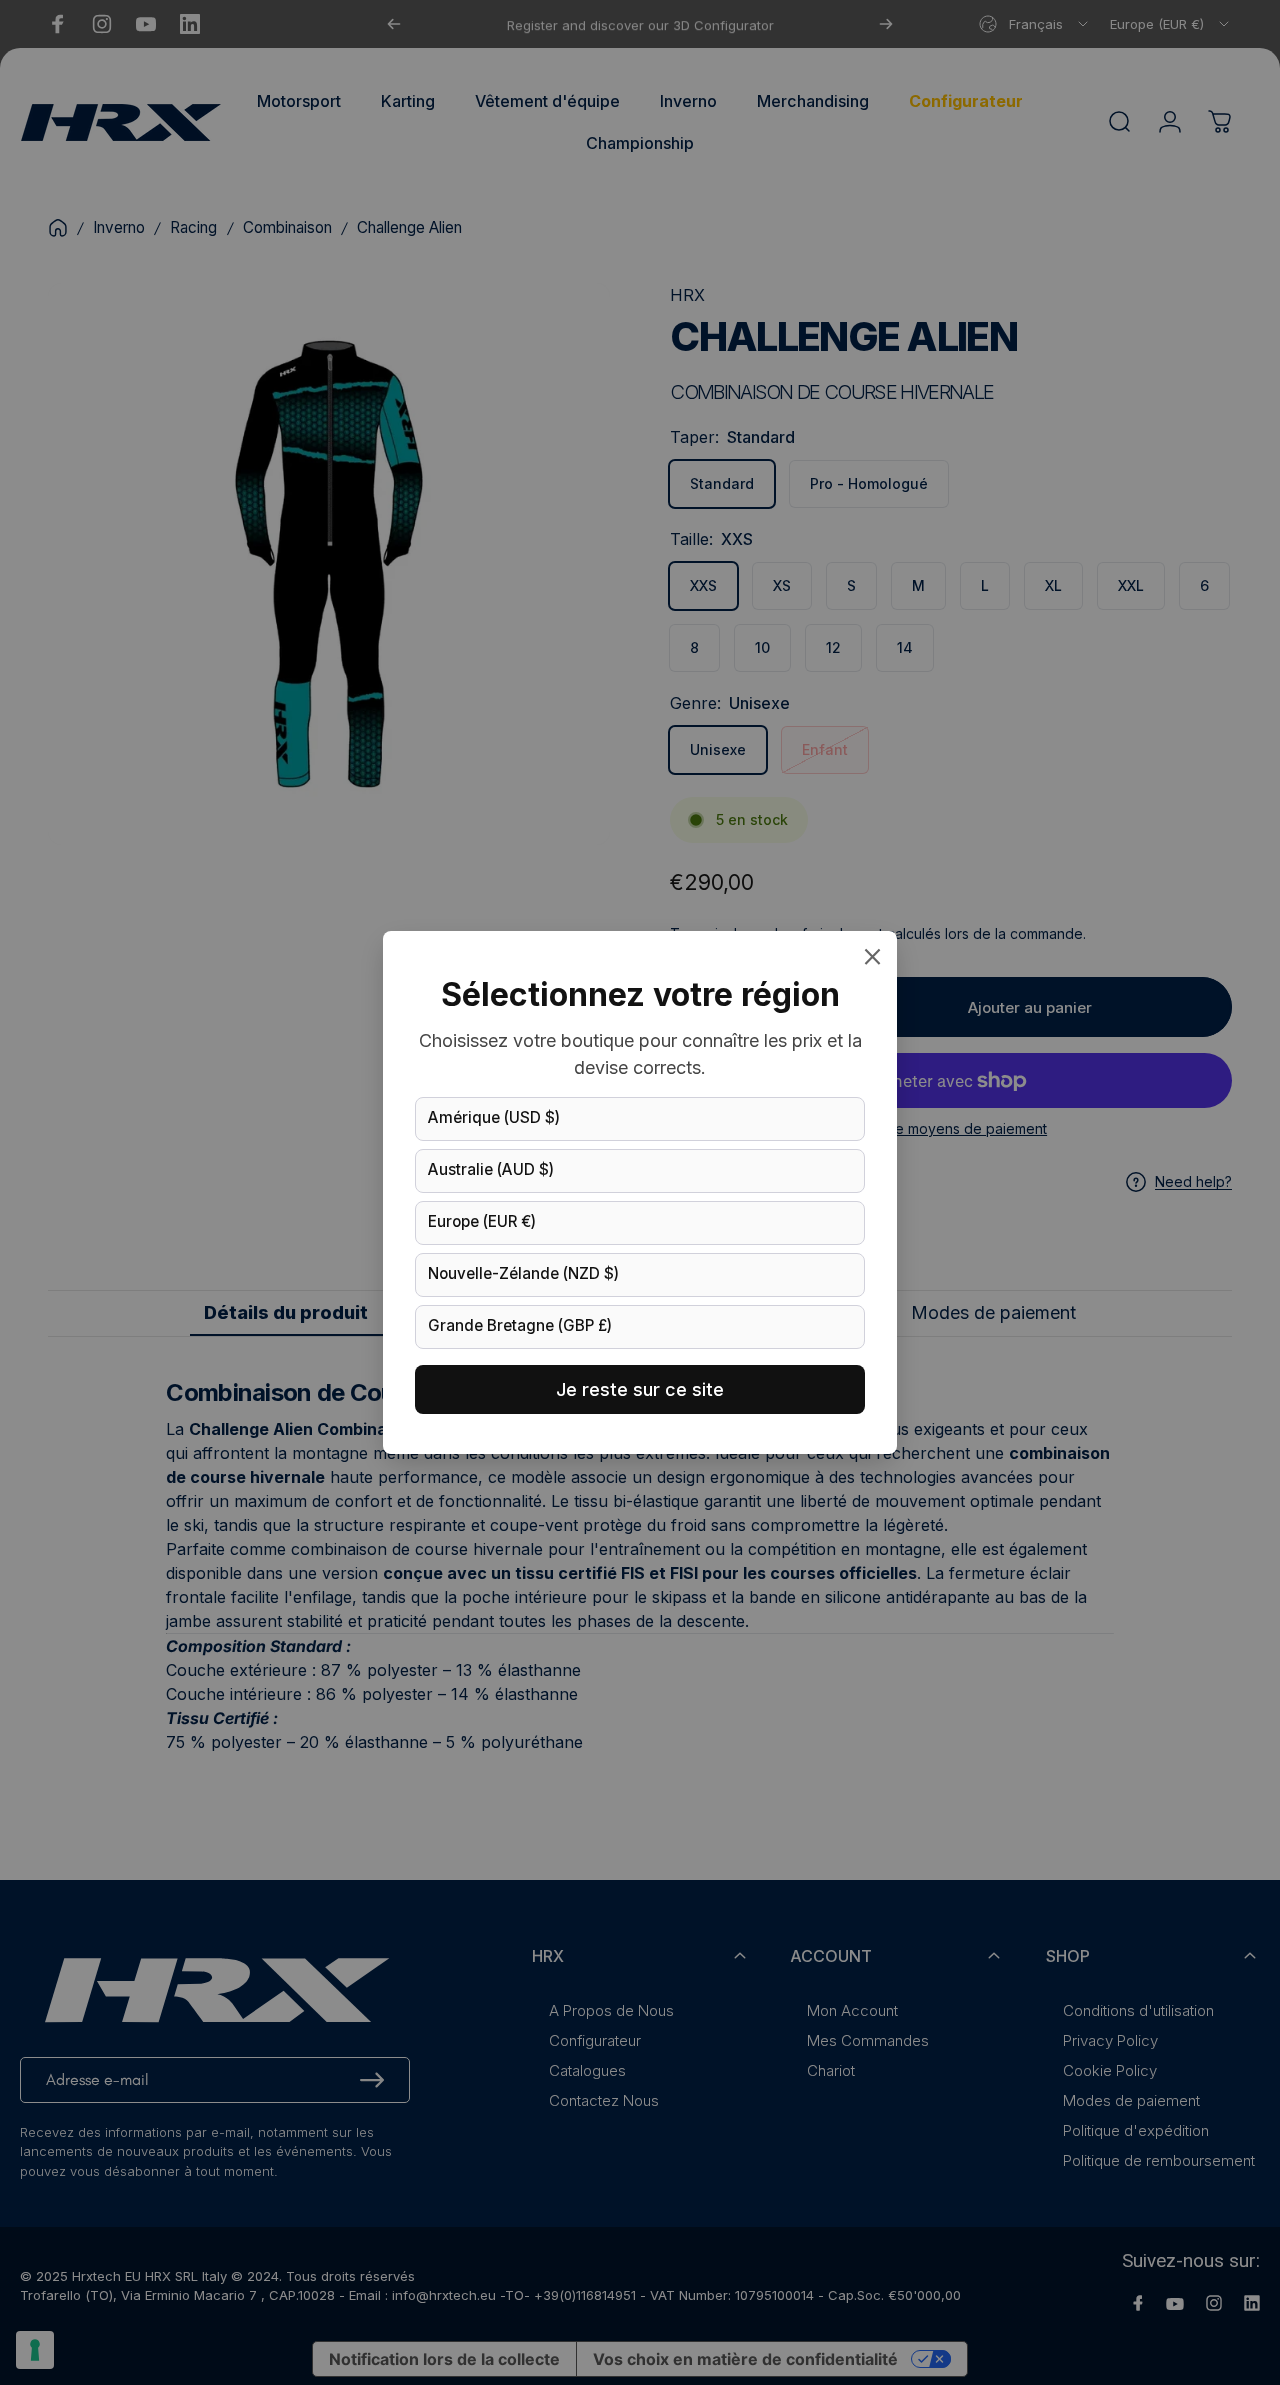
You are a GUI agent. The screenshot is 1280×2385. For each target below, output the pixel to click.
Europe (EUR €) (482, 1221)
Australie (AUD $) (491, 1169)
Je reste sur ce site (640, 1389)
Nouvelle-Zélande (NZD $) (523, 1273)
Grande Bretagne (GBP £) (520, 1325)
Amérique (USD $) (494, 1117)
